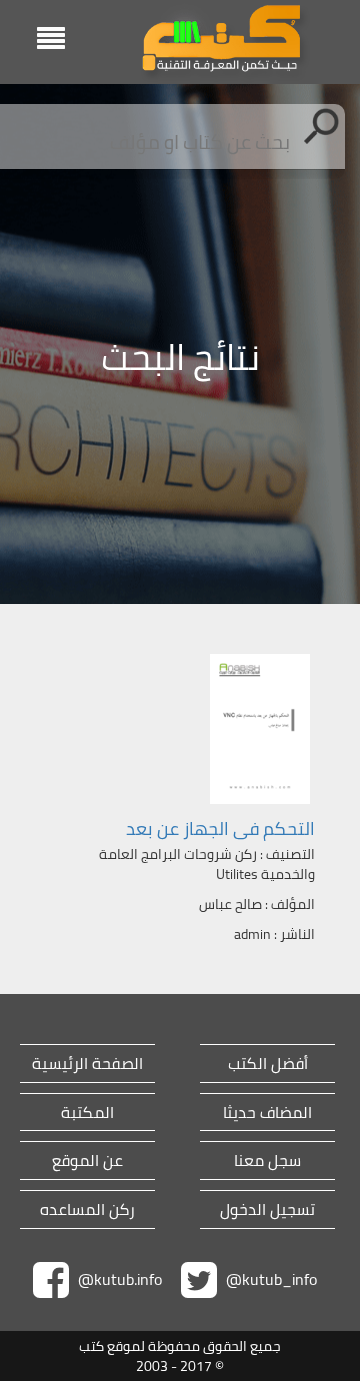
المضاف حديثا (267, 1112)
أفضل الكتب (268, 1063)
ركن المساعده (87, 1209)
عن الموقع (87, 1160)
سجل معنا (267, 1160)
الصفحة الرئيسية (87, 1063)
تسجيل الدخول (267, 1209)
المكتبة (87, 1112)
